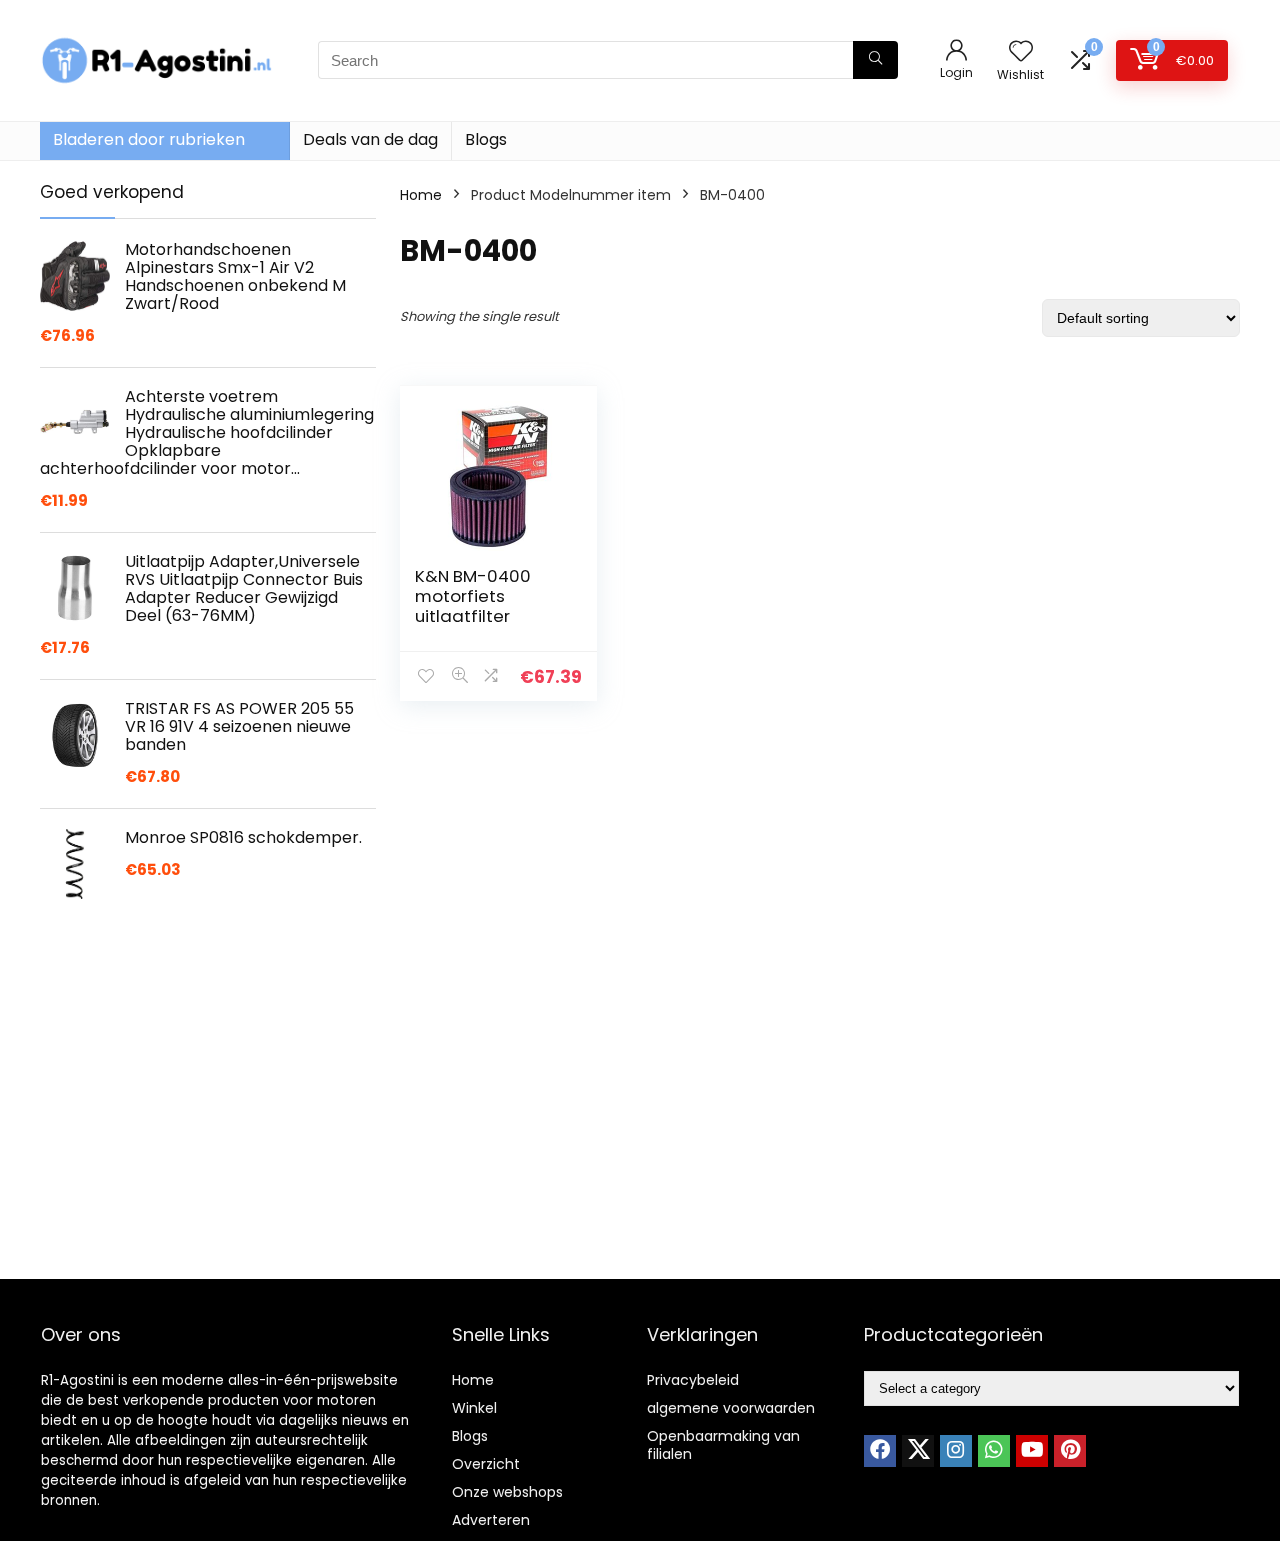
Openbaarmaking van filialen (723, 1445)
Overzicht (486, 1464)
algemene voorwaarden (731, 1408)
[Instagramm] (956, 1451)
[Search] (875, 60)
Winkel (474, 1408)
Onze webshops (507, 1492)
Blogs (486, 139)
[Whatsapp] (994, 1451)
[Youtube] (1032, 1451)
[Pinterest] (1070, 1451)
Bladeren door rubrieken (149, 139)
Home (421, 195)
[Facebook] (880, 1451)
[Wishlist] (1021, 52)
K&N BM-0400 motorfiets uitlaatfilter (473, 596)
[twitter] (918, 1451)
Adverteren (491, 1520)
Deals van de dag (370, 139)
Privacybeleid (693, 1380)
